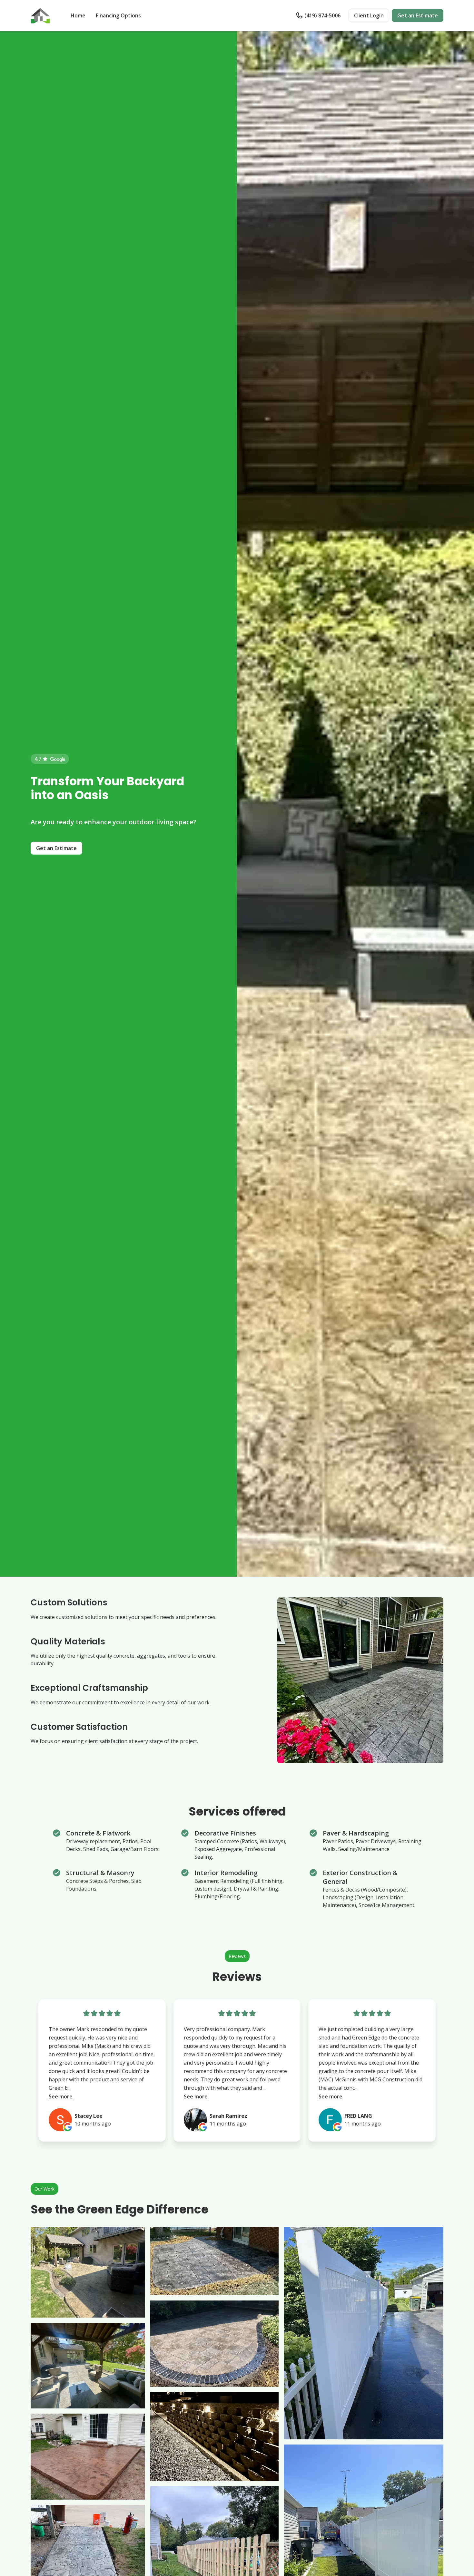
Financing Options (118, 15)
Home (78, 15)
